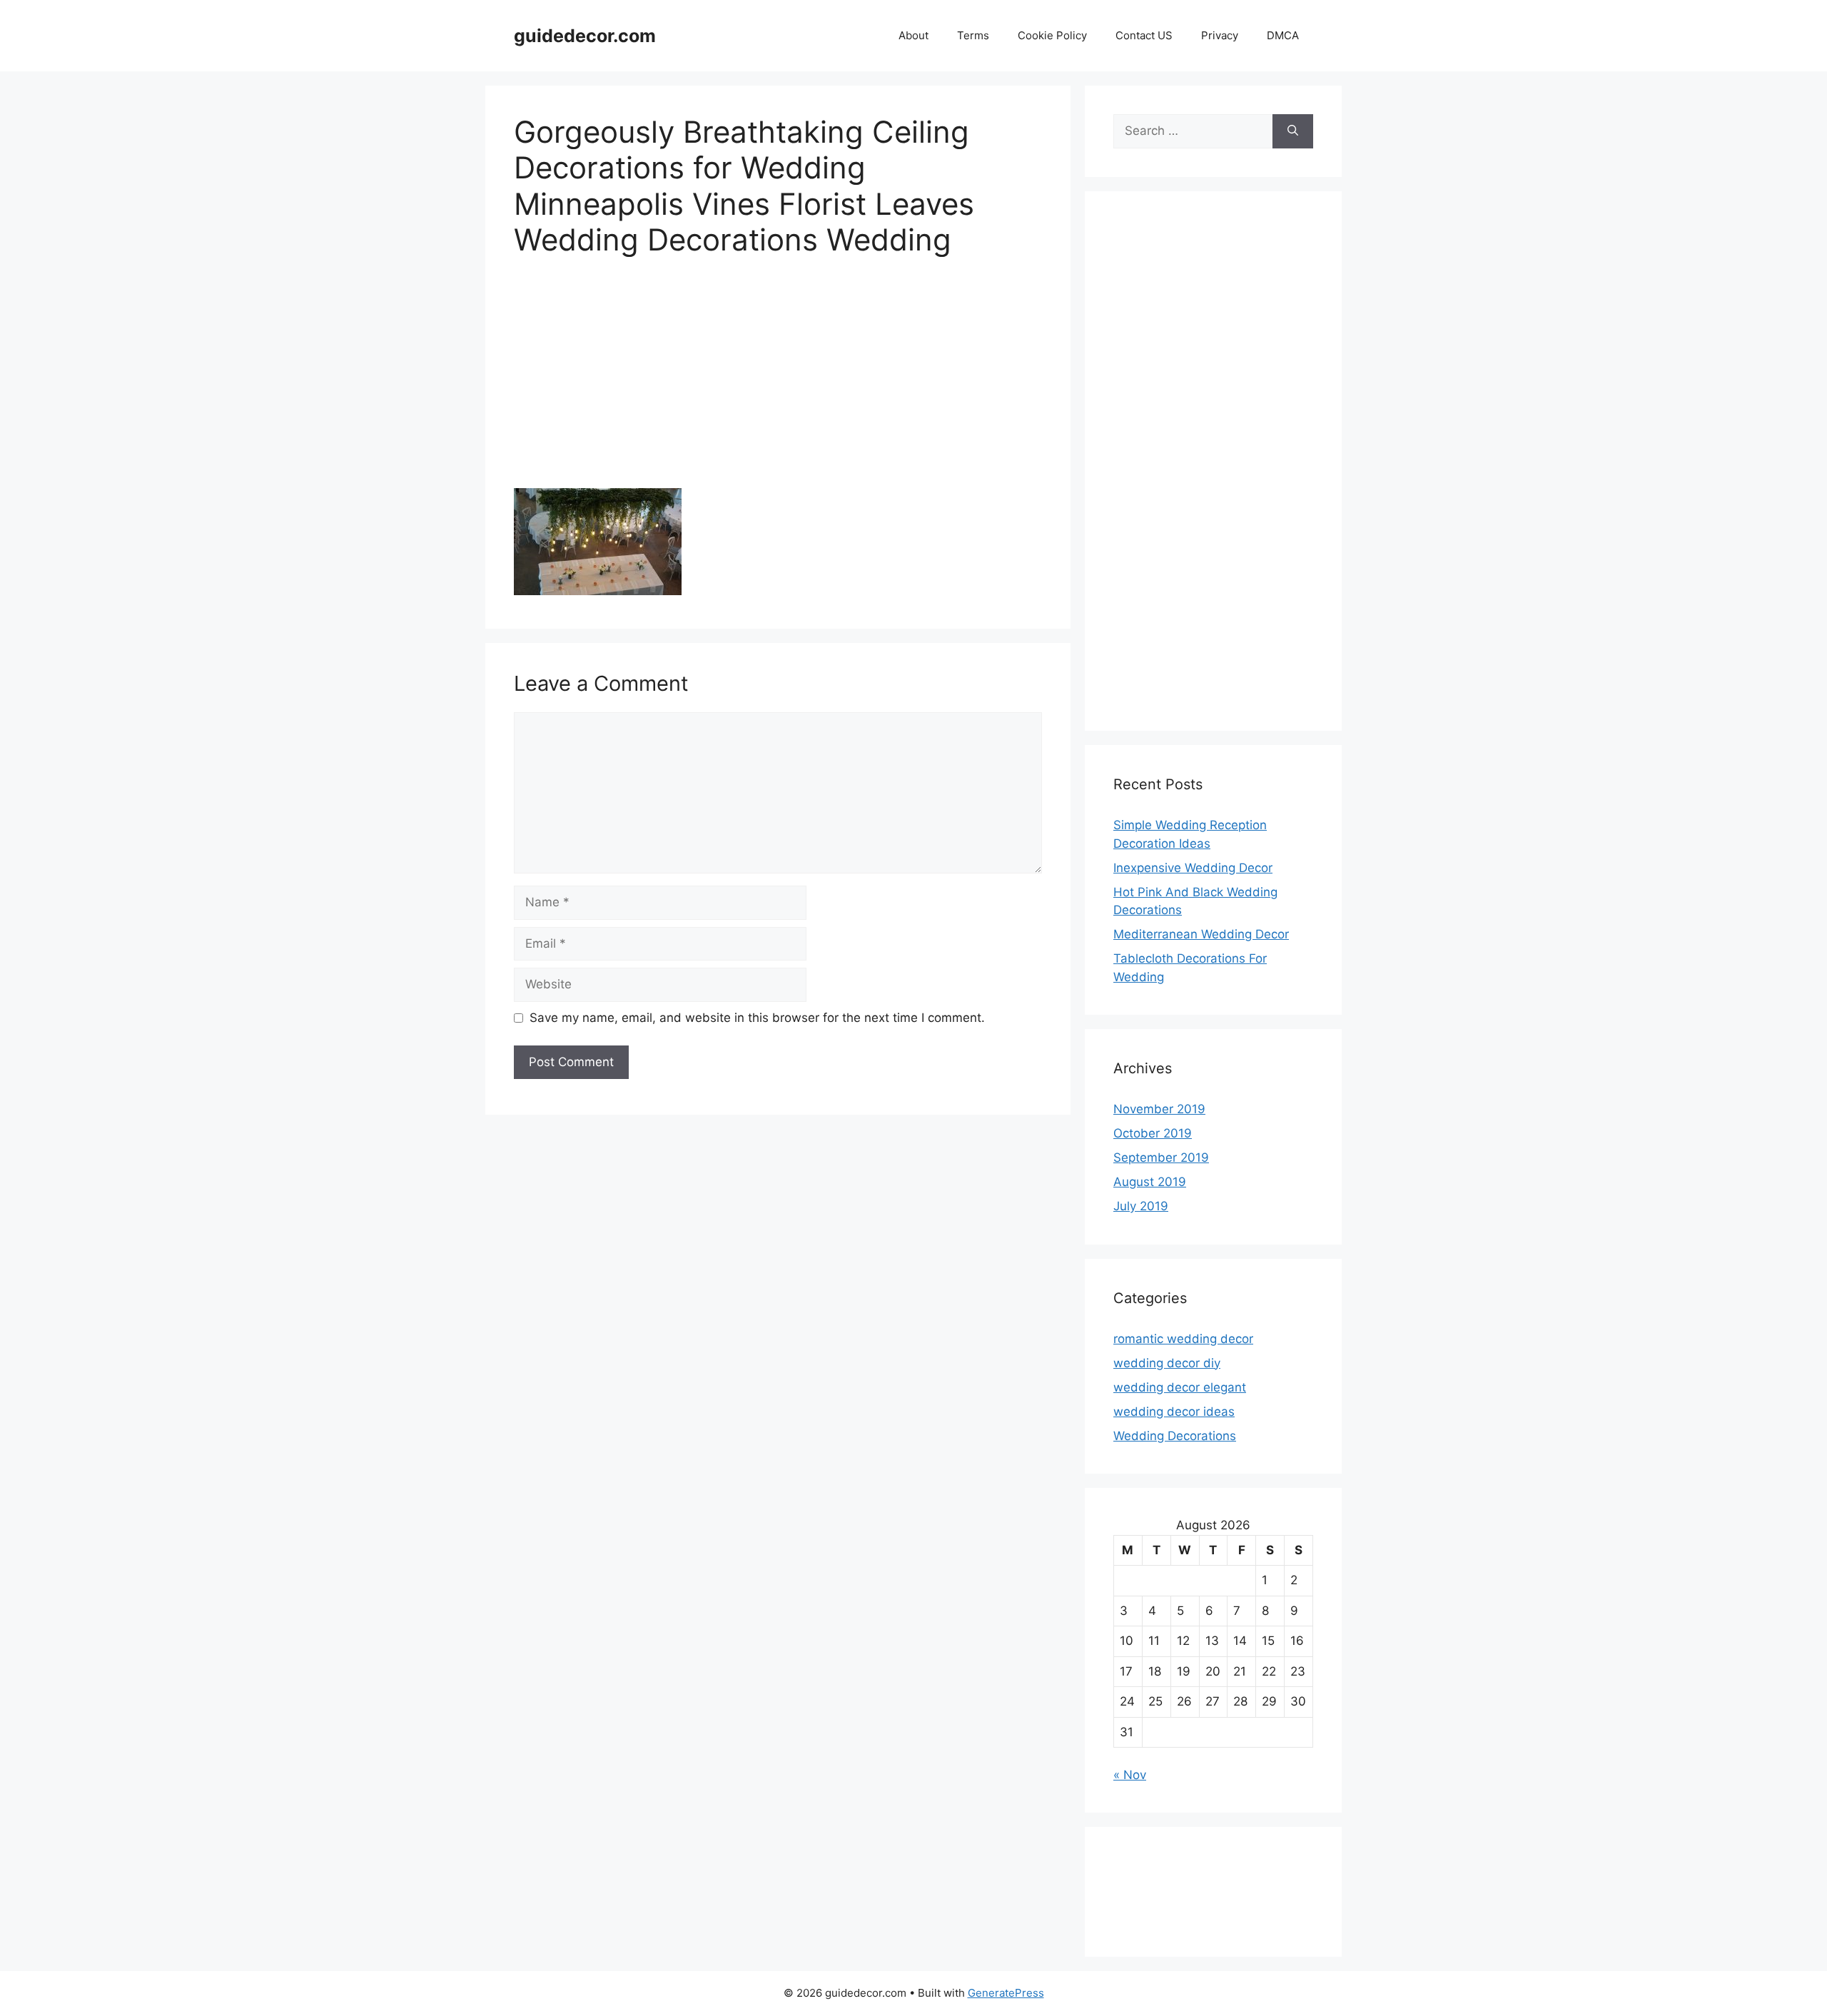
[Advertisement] (778, 383)
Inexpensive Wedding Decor (1193, 868)
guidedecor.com (585, 36)
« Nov (1130, 1775)
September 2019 (1161, 1158)
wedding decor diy (1167, 1363)
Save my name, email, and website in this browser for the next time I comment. (757, 1018)
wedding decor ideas (1174, 1412)
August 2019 (1150, 1182)
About (913, 35)
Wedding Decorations (1175, 1436)
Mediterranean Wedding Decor (1201, 934)
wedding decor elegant (1180, 1387)
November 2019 (1159, 1109)
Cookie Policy (1052, 35)
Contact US (1144, 35)
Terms (973, 35)
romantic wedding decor (1183, 1339)
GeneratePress (1006, 1993)
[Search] (1293, 131)
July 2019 (1141, 1206)
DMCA (1283, 35)
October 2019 (1153, 1133)
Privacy (1220, 35)
